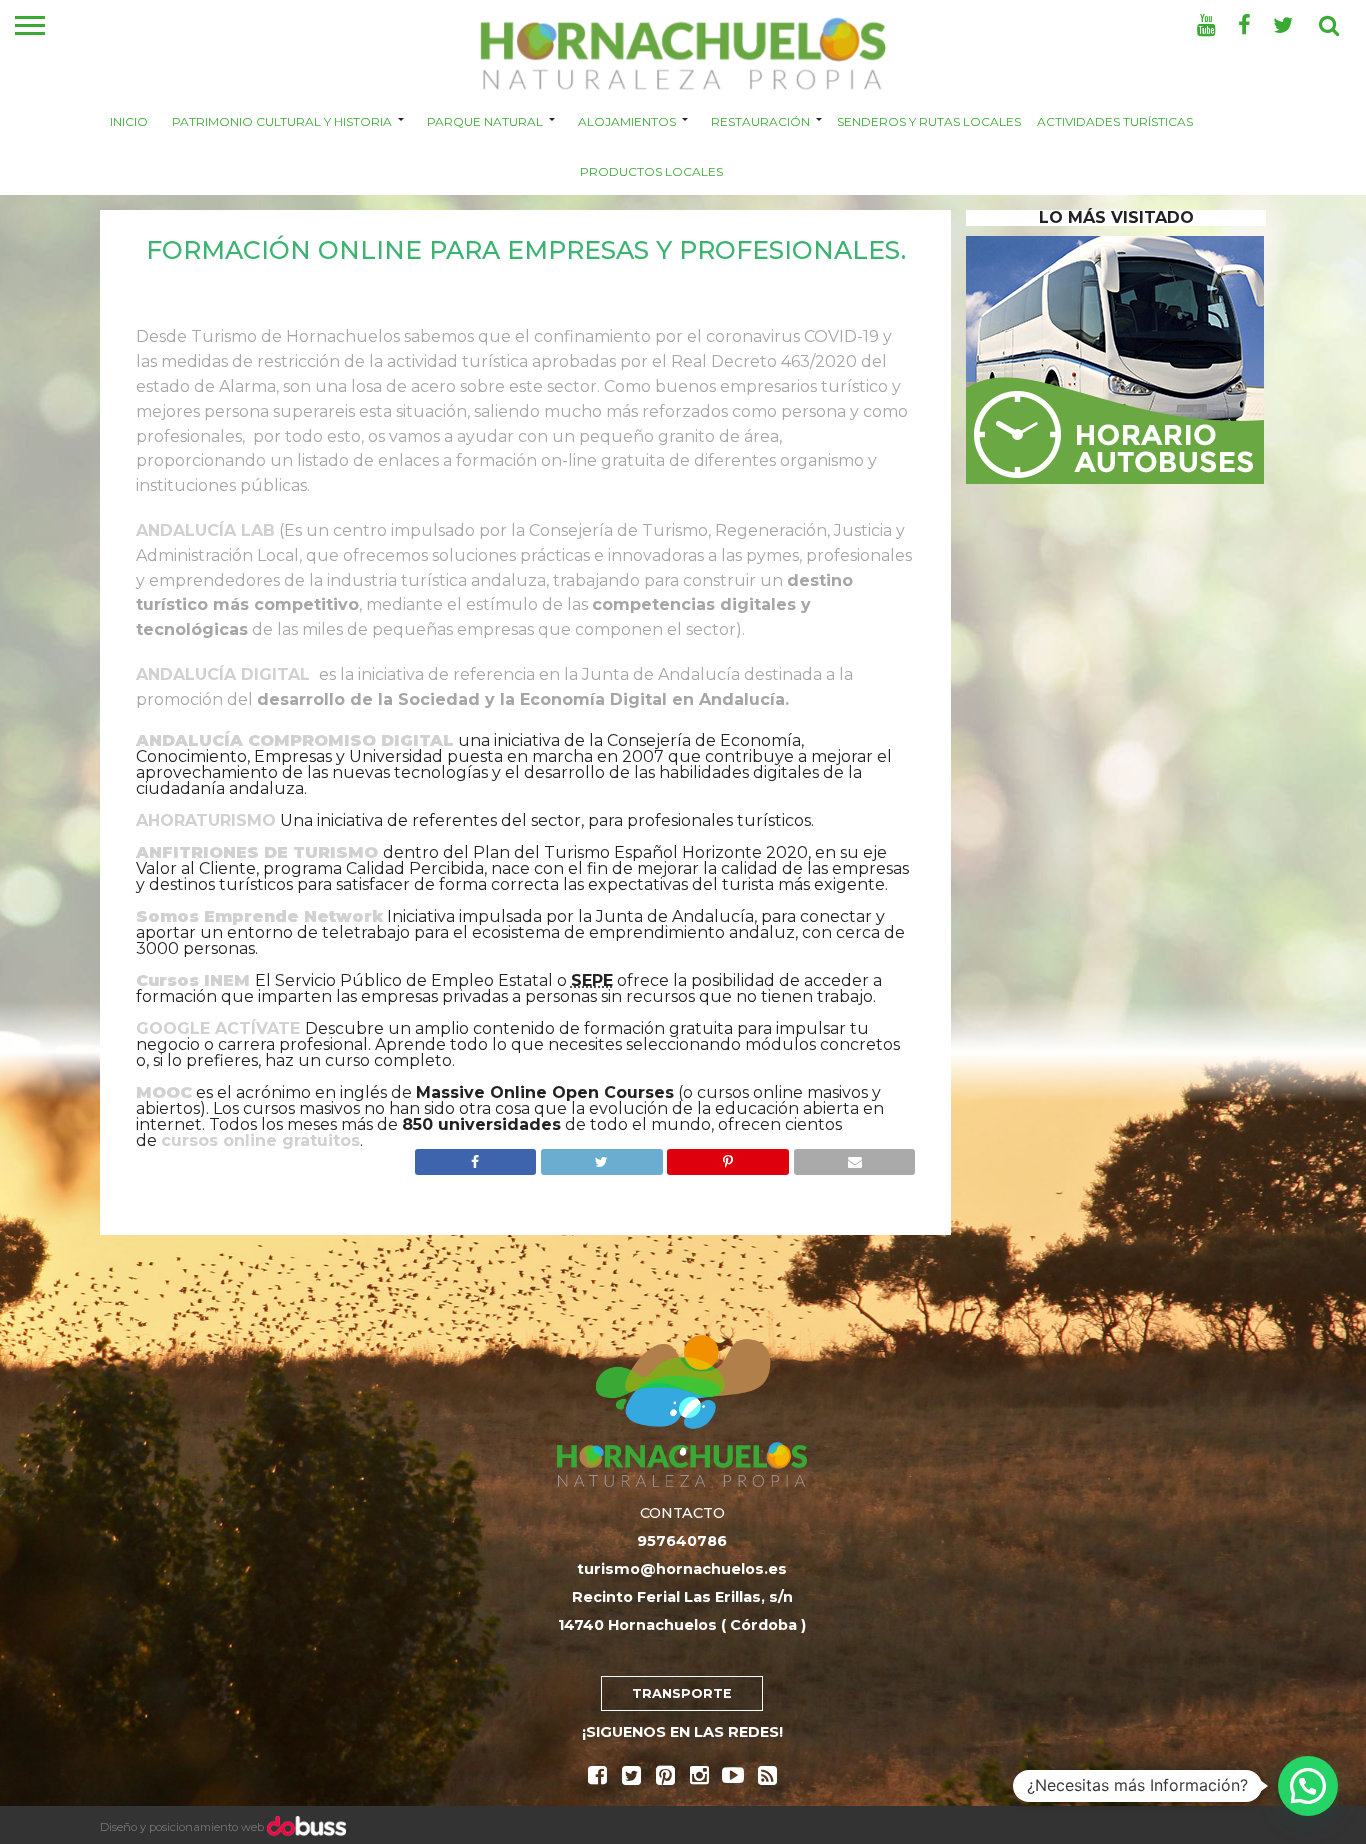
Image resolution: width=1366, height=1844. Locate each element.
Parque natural (485, 120)
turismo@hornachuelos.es (682, 1569)
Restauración (760, 120)
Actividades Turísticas (1115, 120)
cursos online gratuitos (260, 1140)
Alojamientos (627, 120)
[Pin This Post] (728, 1156)
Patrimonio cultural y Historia (282, 120)
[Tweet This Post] (601, 1156)
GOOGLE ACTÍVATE (218, 1028)
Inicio (129, 120)
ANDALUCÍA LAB (205, 530)
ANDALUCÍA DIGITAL (223, 674)
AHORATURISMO (206, 820)
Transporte (682, 1693)
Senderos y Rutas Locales (929, 120)
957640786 (682, 1541)
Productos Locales (651, 170)
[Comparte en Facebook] (476, 1156)
